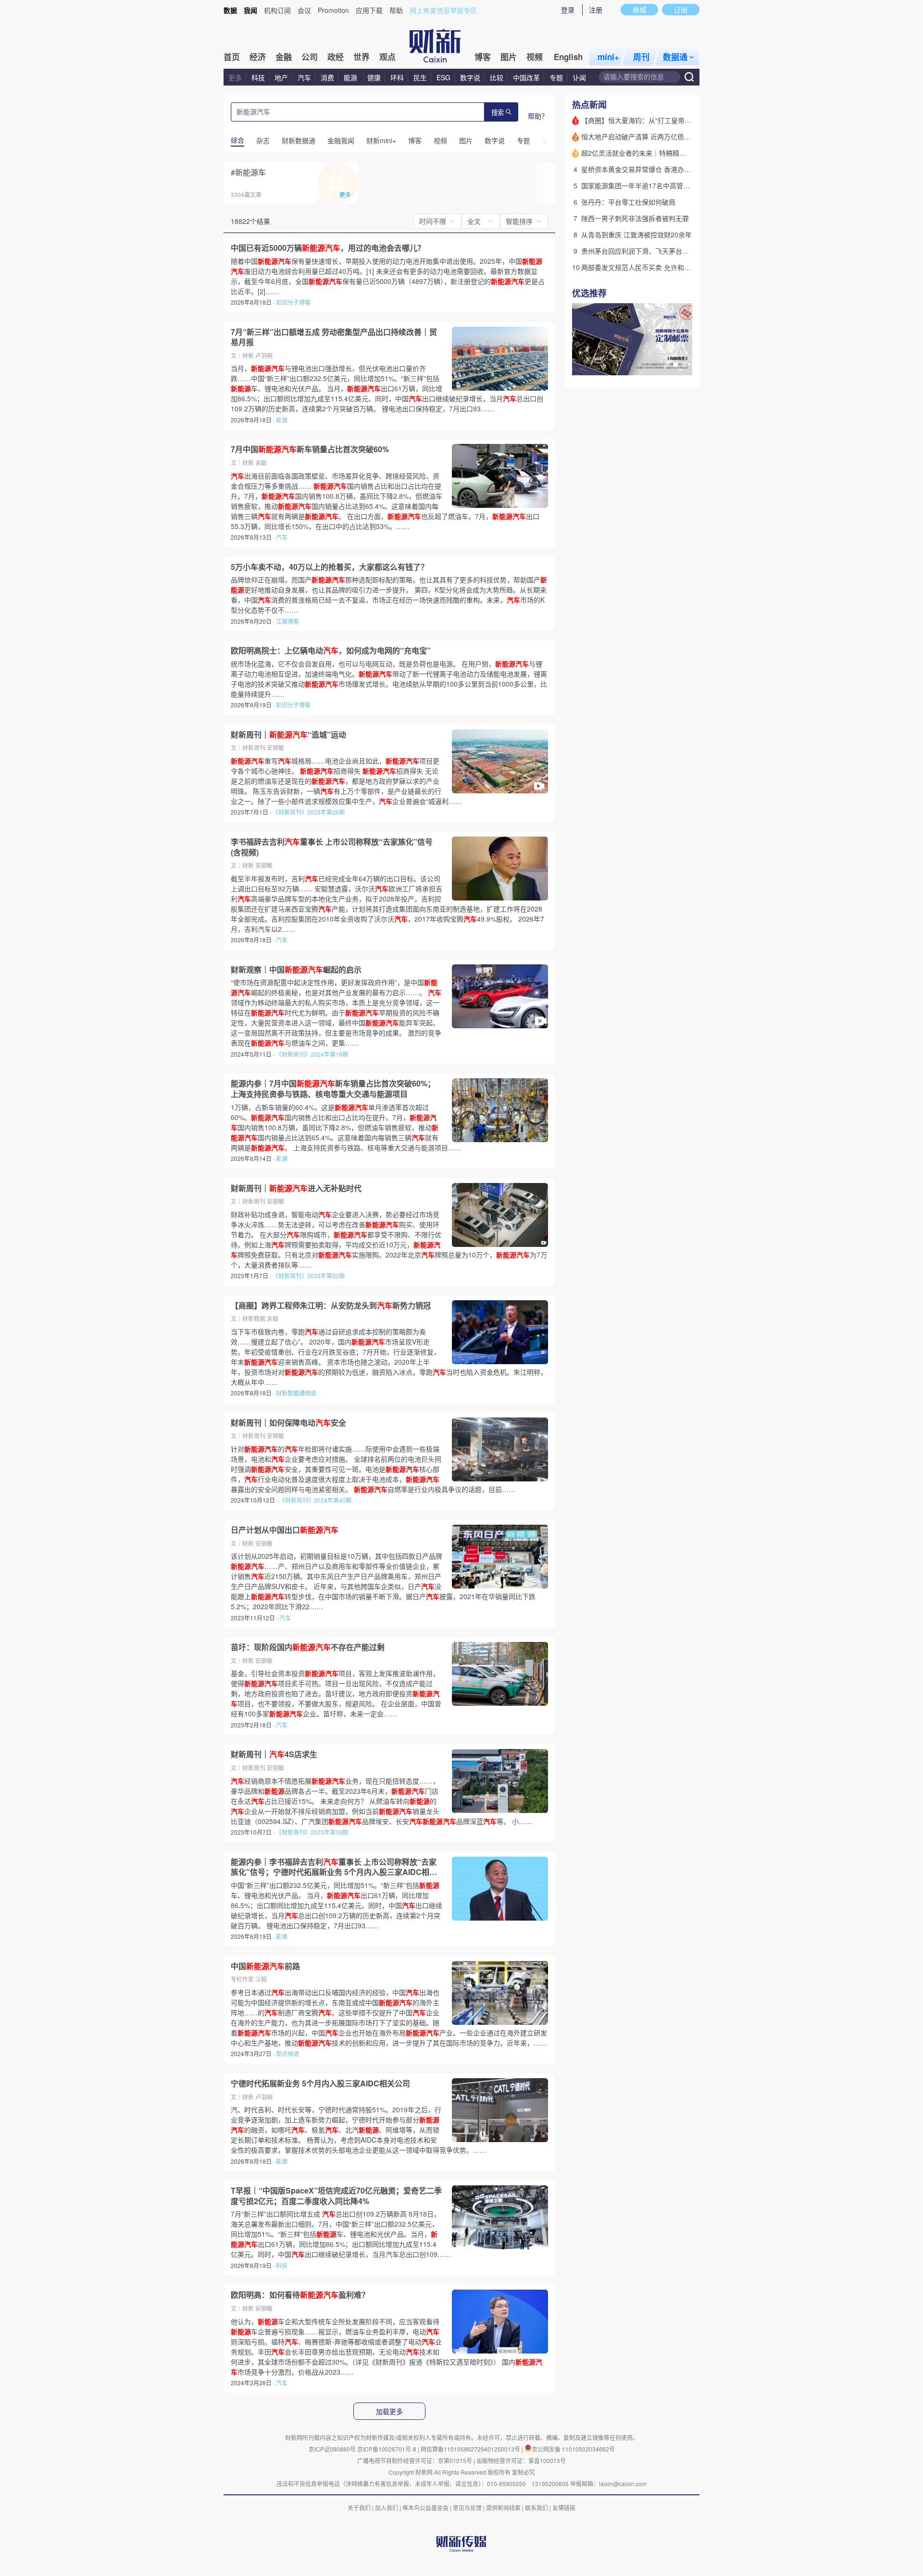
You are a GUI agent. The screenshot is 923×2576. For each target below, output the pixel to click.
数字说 (470, 77)
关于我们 (359, 2508)
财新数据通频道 (296, 1393)
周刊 (641, 57)
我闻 (250, 10)
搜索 (498, 113)
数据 (230, 10)
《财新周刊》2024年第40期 (315, 1500)
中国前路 (265, 1966)
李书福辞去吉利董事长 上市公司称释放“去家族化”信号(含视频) (332, 847)
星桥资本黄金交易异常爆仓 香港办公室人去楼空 (653, 169)
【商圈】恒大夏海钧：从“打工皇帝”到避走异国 (651, 120)
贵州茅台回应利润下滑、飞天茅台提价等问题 (649, 251)
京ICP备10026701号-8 (387, 2449)
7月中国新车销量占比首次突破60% (310, 449)
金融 (284, 57)
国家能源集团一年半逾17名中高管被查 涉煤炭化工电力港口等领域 (680, 185)
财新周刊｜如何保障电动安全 (288, 1423)
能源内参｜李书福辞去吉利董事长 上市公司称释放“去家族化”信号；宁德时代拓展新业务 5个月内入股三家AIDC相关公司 (334, 1867)
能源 (351, 77)
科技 (258, 77)
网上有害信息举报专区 (443, 10)
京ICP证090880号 (332, 2449)
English (568, 57)
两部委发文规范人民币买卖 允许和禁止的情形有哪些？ (663, 267)
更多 (235, 77)
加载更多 (389, 2412)
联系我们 (536, 2508)
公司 (310, 57)
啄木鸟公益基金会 (426, 2508)
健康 (374, 77)
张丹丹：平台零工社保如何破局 (628, 202)
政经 (336, 57)
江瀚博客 (287, 621)
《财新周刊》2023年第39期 (312, 1832)
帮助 (396, 10)
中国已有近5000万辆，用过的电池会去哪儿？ (328, 248)
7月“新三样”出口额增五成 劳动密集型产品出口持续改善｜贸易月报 (334, 337)
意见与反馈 (467, 2508)
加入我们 (387, 2508)
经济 (258, 57)
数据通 (675, 57)
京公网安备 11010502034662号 (573, 2449)
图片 (509, 57)
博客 (483, 57)
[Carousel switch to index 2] (675, 365)
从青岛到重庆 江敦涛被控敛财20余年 (636, 234)
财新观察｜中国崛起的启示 (296, 970)
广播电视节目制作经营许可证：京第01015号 (415, 2460)
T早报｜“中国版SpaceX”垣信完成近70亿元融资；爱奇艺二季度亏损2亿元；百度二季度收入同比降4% (336, 2196)
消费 (327, 77)
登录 (568, 10)
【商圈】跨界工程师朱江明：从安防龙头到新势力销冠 (331, 1306)
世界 (362, 57)
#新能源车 (248, 172)
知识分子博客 (293, 302)
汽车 (304, 77)
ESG (443, 77)
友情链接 (564, 2508)
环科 (397, 77)
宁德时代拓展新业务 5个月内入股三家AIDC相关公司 (320, 2083)
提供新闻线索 (503, 2508)
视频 (535, 57)
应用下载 (369, 10)
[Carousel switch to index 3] (684, 365)
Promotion (333, 10)
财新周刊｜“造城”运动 (288, 735)
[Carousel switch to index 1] (667, 365)
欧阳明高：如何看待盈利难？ (300, 2295)
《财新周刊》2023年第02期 (309, 1276)
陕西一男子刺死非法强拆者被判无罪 (635, 218)
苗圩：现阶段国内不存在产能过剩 (308, 1647)
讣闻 (579, 77)
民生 (420, 77)
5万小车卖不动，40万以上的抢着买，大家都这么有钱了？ (330, 567)
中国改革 (526, 77)
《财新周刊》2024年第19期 (312, 1054)
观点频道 (287, 2053)
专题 (556, 77)
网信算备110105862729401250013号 (471, 2449)
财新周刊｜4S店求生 (274, 1754)
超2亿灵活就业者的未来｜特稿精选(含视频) (646, 153)
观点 (387, 57)
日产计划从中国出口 (285, 1530)
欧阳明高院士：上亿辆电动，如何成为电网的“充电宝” (331, 651)
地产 (281, 77)
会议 (304, 10)
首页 (232, 57)
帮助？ (538, 116)
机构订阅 (277, 10)
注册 (596, 10)
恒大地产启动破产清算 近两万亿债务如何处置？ (653, 136)
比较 (497, 77)
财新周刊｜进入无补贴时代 (296, 1188)
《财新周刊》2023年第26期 (309, 812)
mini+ (608, 57)
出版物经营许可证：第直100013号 (521, 2460)
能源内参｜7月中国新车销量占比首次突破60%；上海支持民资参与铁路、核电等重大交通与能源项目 (333, 1089)
